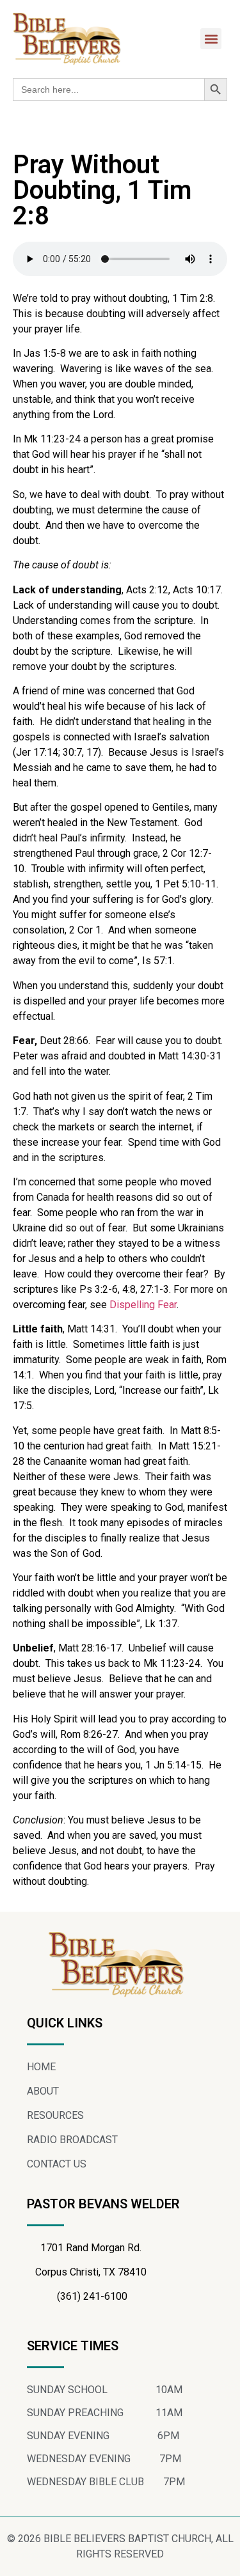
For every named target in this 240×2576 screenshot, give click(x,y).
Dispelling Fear (143, 1305)
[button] (211, 39)
